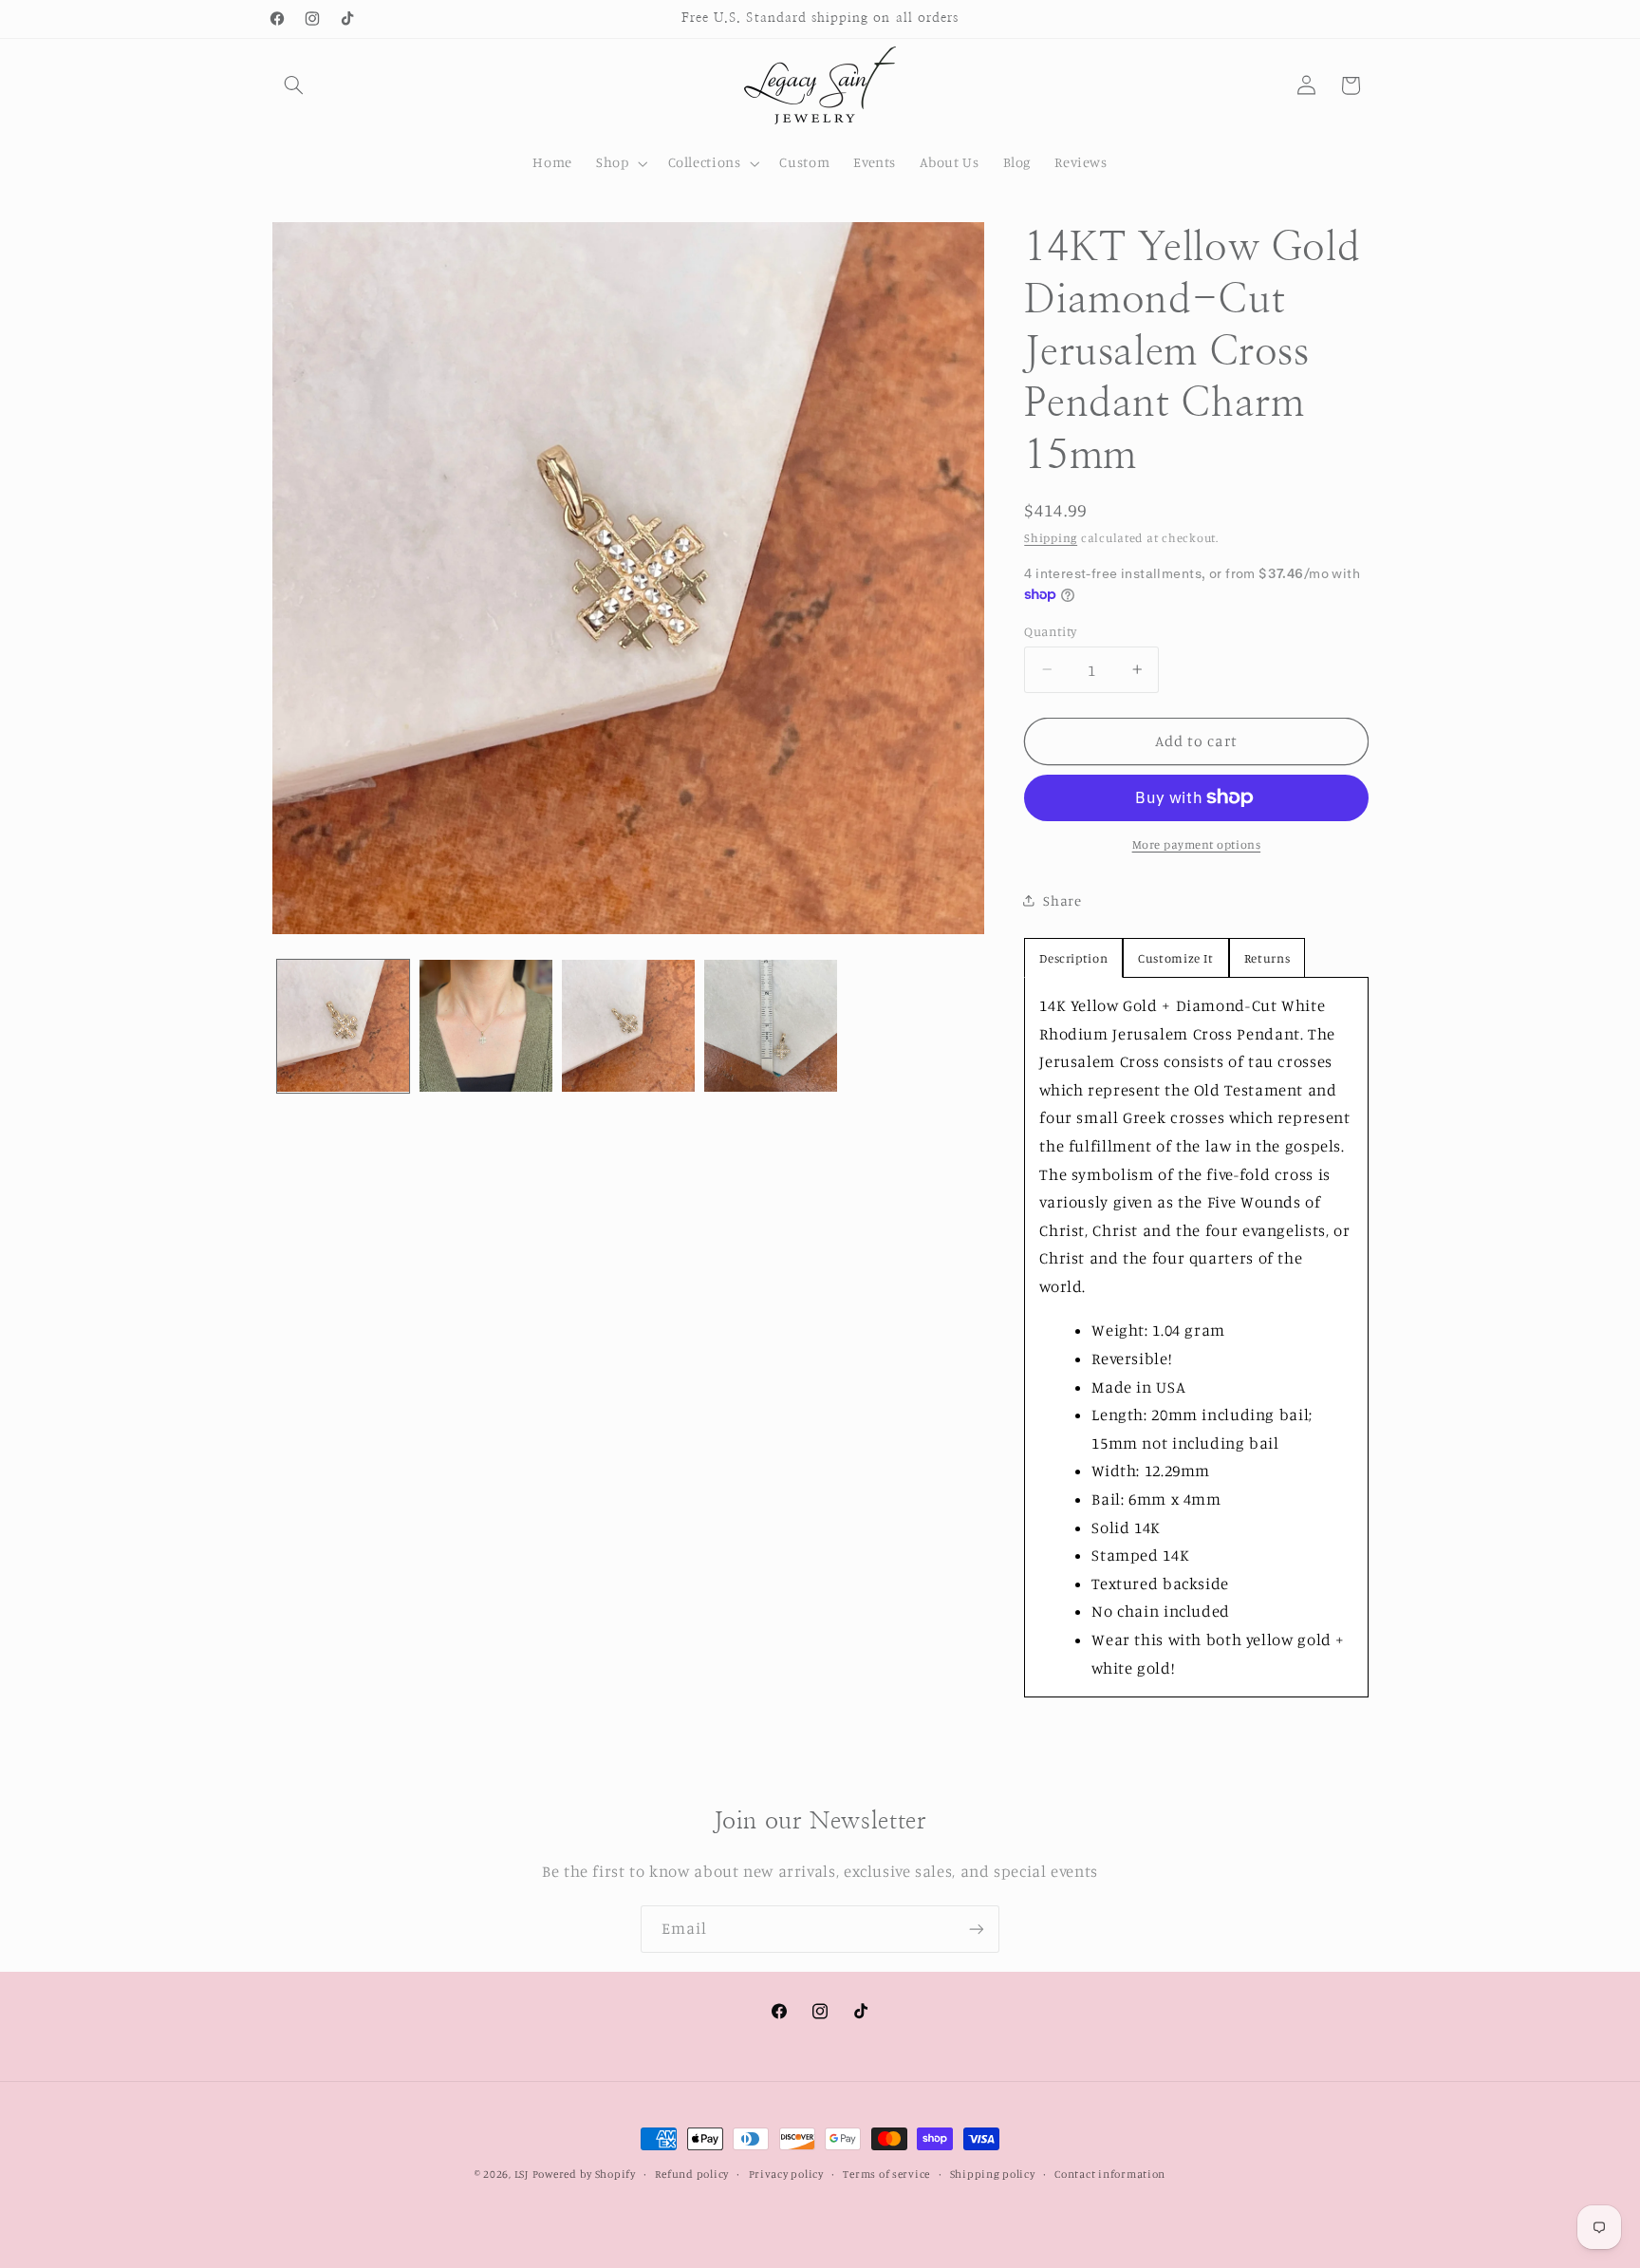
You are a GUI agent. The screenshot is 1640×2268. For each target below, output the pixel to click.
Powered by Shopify (584, 2174)
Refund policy (692, 2174)
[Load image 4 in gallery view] (771, 1026)
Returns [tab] (1267, 957)
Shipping (1051, 538)
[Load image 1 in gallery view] (344, 1026)
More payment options (1197, 844)
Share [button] (1062, 900)
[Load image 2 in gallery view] (486, 1026)
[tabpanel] (1196, 1336)
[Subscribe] (977, 1929)
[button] (294, 85)
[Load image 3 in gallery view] (628, 1026)
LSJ (522, 2174)
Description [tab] (1073, 957)
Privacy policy (786, 2174)
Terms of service (886, 2174)
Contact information (1110, 2174)
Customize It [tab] (1176, 957)
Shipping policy (993, 2174)
